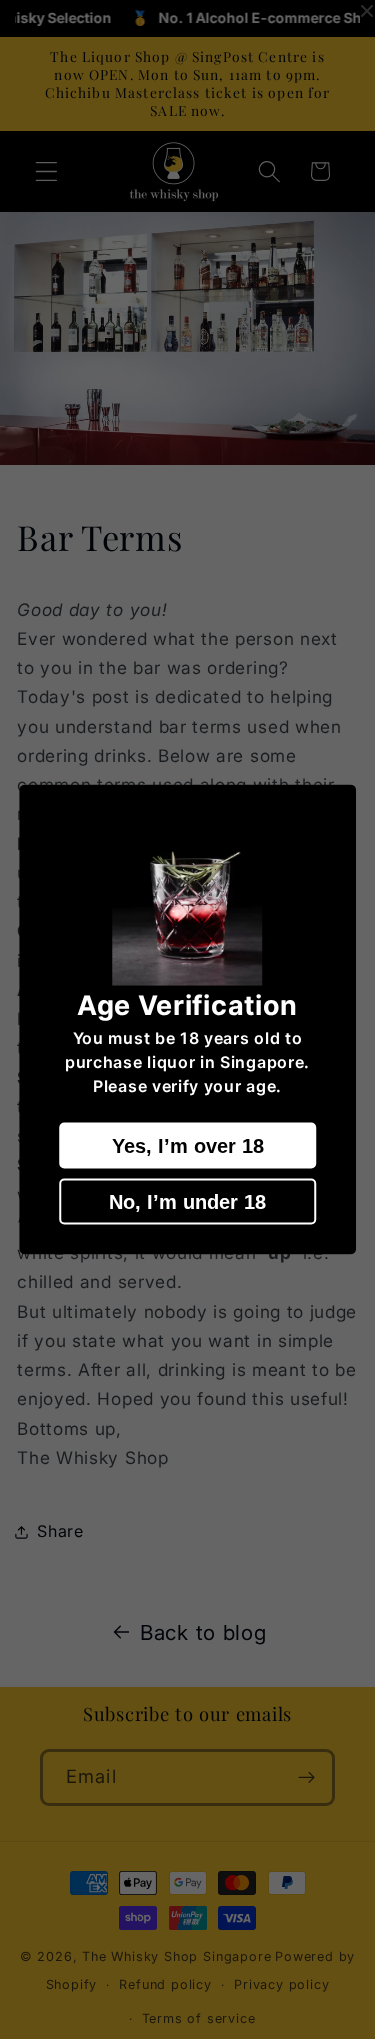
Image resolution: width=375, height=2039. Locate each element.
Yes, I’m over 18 (188, 1146)
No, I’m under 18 (187, 1202)
